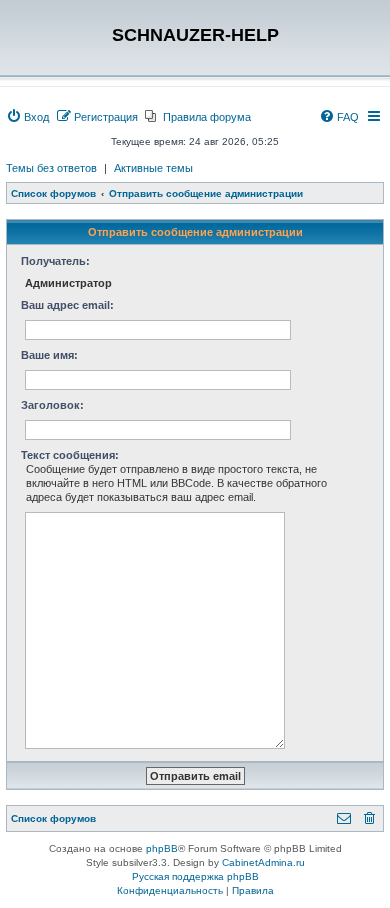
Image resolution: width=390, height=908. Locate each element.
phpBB (162, 848)
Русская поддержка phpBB (195, 876)
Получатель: (55, 261)
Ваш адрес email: (67, 305)
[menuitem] (27, 117)
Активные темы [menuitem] (153, 168)
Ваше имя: (49, 355)
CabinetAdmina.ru (263, 862)
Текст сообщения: (70, 455)
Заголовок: (52, 405)
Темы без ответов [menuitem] (51, 168)
